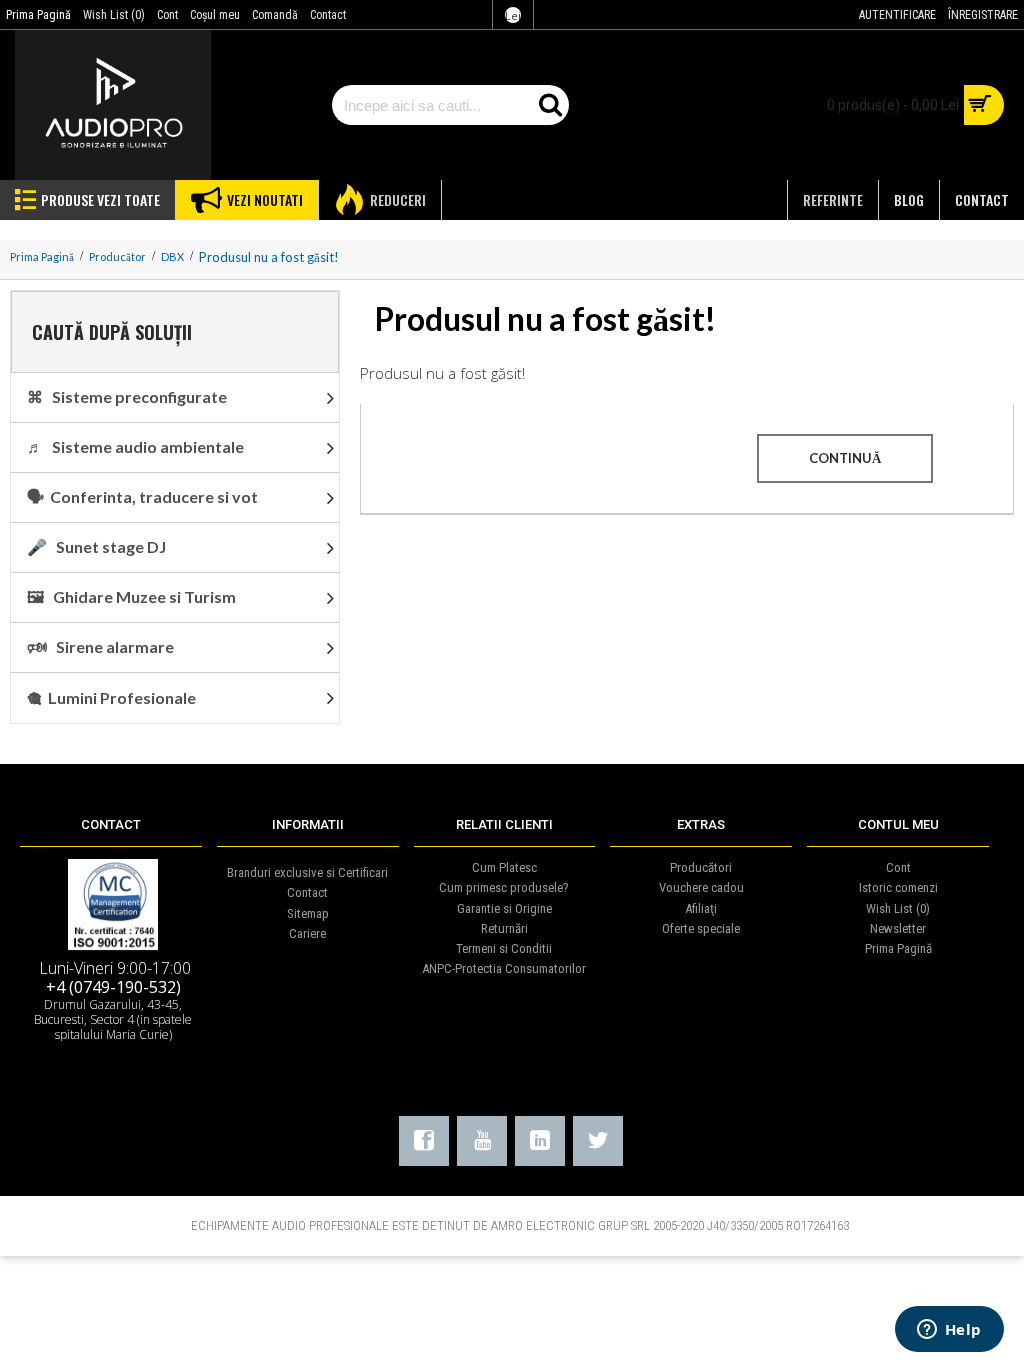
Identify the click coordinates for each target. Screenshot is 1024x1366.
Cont (898, 867)
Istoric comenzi (898, 887)
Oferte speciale (701, 928)
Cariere (307, 933)
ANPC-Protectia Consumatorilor (504, 968)
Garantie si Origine (504, 908)
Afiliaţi (701, 908)
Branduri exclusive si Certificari (307, 872)
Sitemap (308, 913)
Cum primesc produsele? (504, 887)
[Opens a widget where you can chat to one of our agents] (949, 1331)
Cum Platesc (504, 867)
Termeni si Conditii (504, 948)
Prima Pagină (898, 948)
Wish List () (898, 908)
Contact (307, 892)
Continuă (845, 458)
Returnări (504, 928)
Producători (701, 867)
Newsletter (898, 928)
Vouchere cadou (701, 887)
